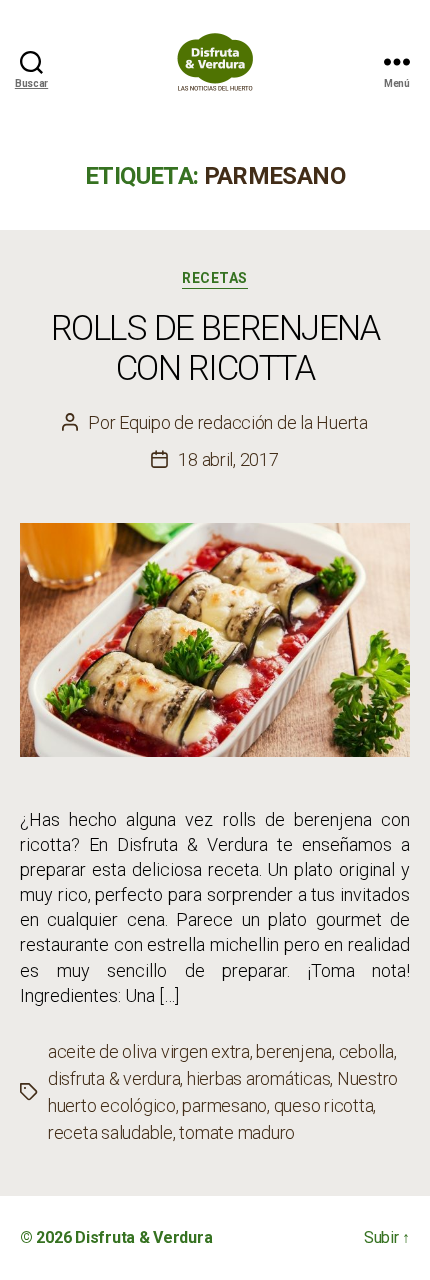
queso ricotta (324, 1105)
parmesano (224, 1105)
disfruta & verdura (114, 1078)
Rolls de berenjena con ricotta (215, 348)
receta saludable (110, 1132)
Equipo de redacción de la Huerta (243, 422)
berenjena (294, 1051)
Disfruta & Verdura (143, 1237)
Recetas (215, 278)
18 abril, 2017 (228, 459)
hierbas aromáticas (258, 1078)
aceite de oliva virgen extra (149, 1051)
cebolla (366, 1051)
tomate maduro (237, 1132)
